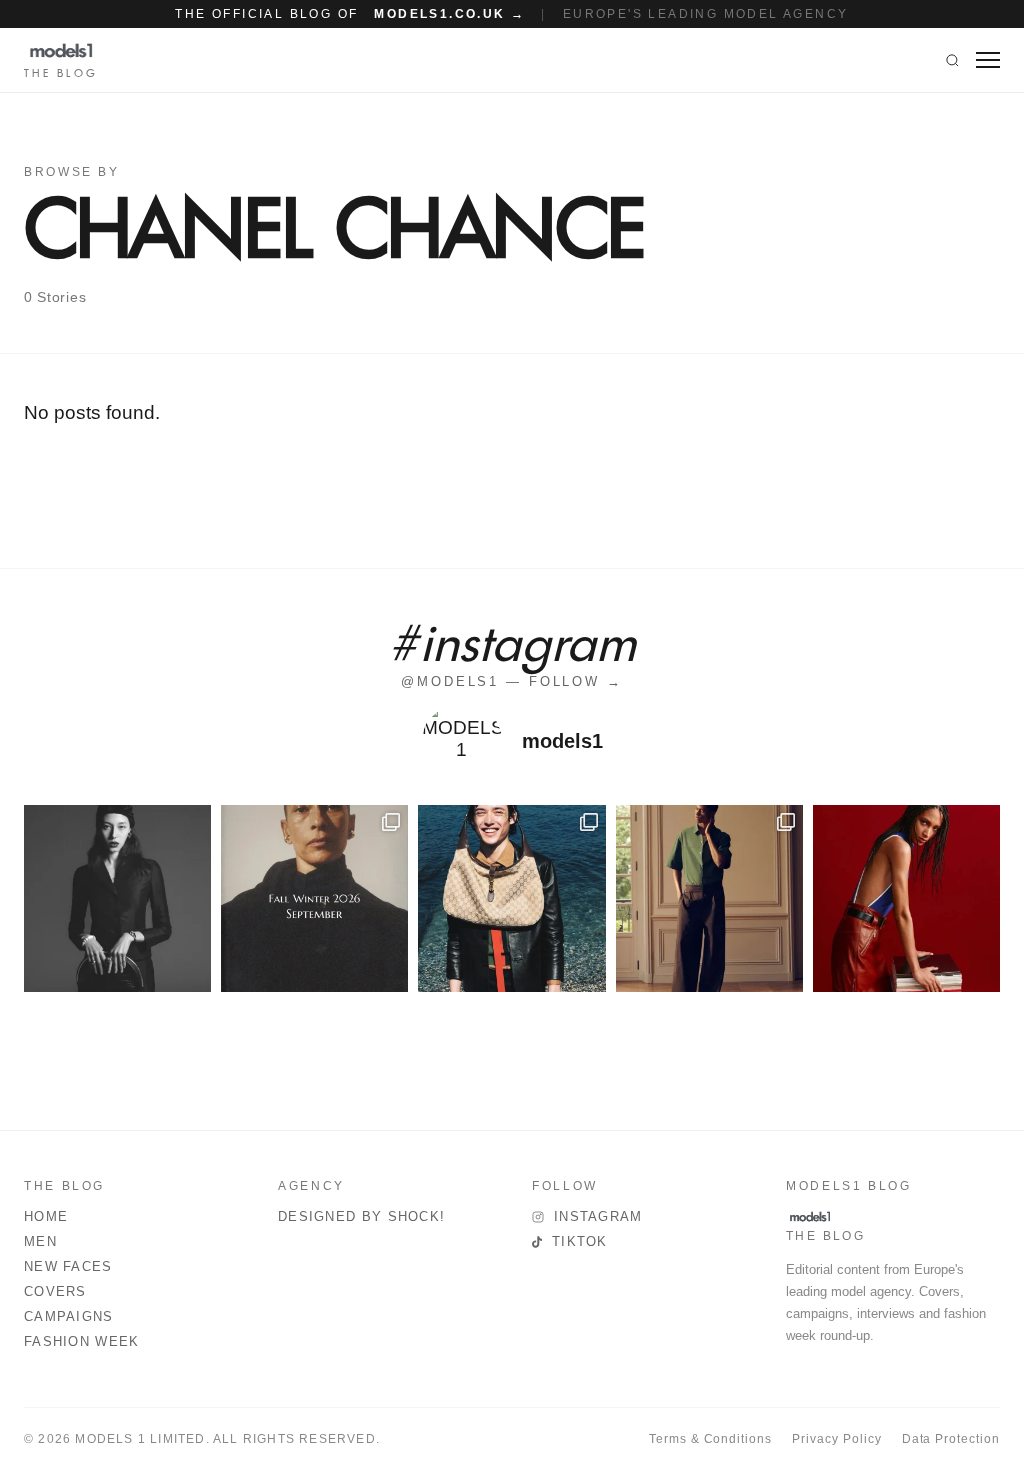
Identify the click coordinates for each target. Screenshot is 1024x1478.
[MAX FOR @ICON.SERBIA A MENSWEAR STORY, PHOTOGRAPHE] (511, 898)
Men (40, 1241)
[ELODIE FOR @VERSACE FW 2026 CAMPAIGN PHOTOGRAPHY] (906, 898)
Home (46, 1216)
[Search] (952, 60)
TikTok (580, 1241)
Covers (55, 1291)
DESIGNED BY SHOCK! (361, 1216)
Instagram (598, 1216)
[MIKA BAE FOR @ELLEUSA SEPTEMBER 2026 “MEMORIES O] (117, 898)
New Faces (68, 1266)
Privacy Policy (836, 1439)
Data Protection (951, 1439)
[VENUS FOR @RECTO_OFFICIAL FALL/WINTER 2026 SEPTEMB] (314, 898)
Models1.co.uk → (449, 14)
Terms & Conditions (710, 1439)
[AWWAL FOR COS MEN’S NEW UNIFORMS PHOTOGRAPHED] (709, 898)
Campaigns (69, 1316)
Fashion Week (82, 1341)
